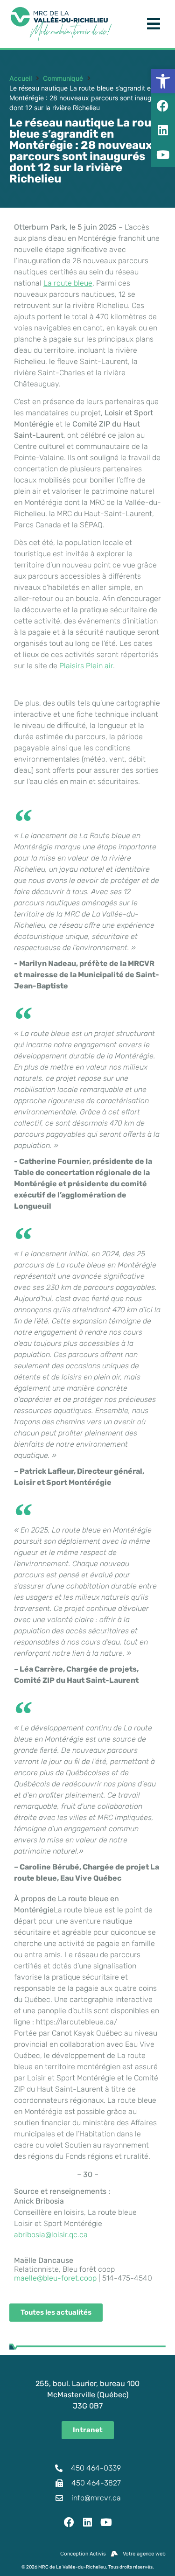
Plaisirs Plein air (86, 666)
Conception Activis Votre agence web (113, 2554)
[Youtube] (106, 2522)
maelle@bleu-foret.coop (55, 2278)
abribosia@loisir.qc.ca (51, 2235)
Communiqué (63, 78)
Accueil (21, 78)
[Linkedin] (88, 2522)
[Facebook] (69, 2522)
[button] (163, 81)
